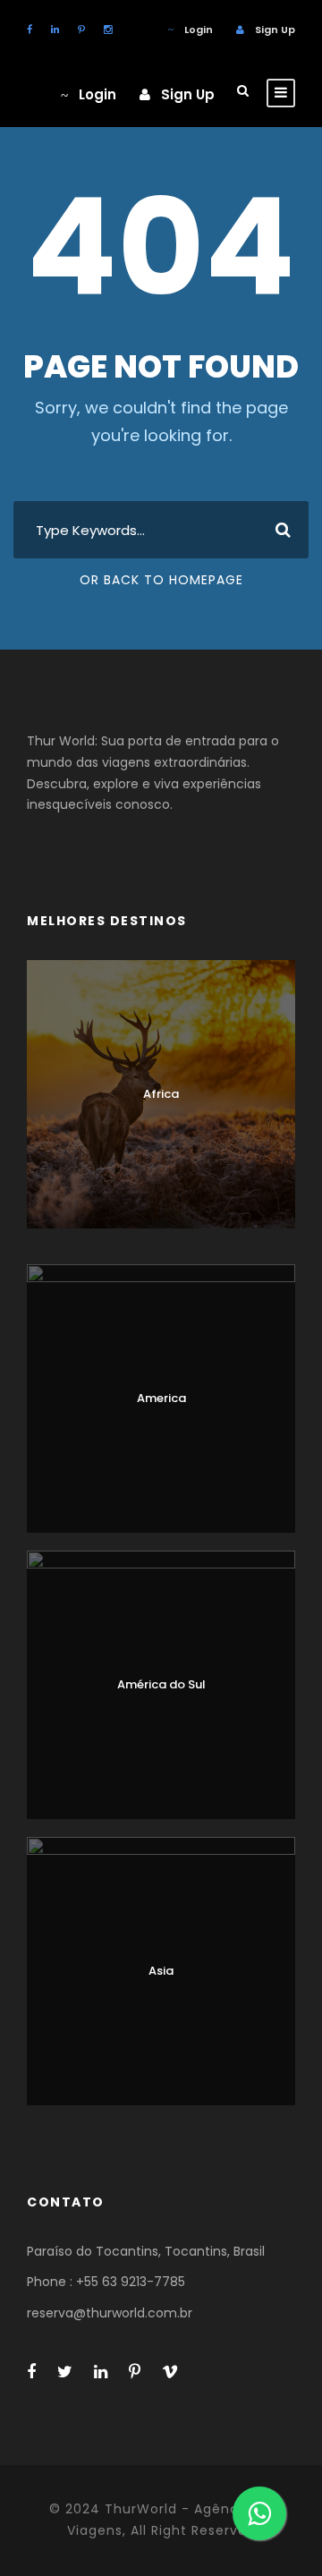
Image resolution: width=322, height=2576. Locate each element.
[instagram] (108, 30)
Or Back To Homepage (161, 580)
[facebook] (30, 30)
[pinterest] (81, 30)
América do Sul (161, 1684)
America (161, 1398)
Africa (161, 1094)
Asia (161, 1971)
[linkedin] (55, 30)
